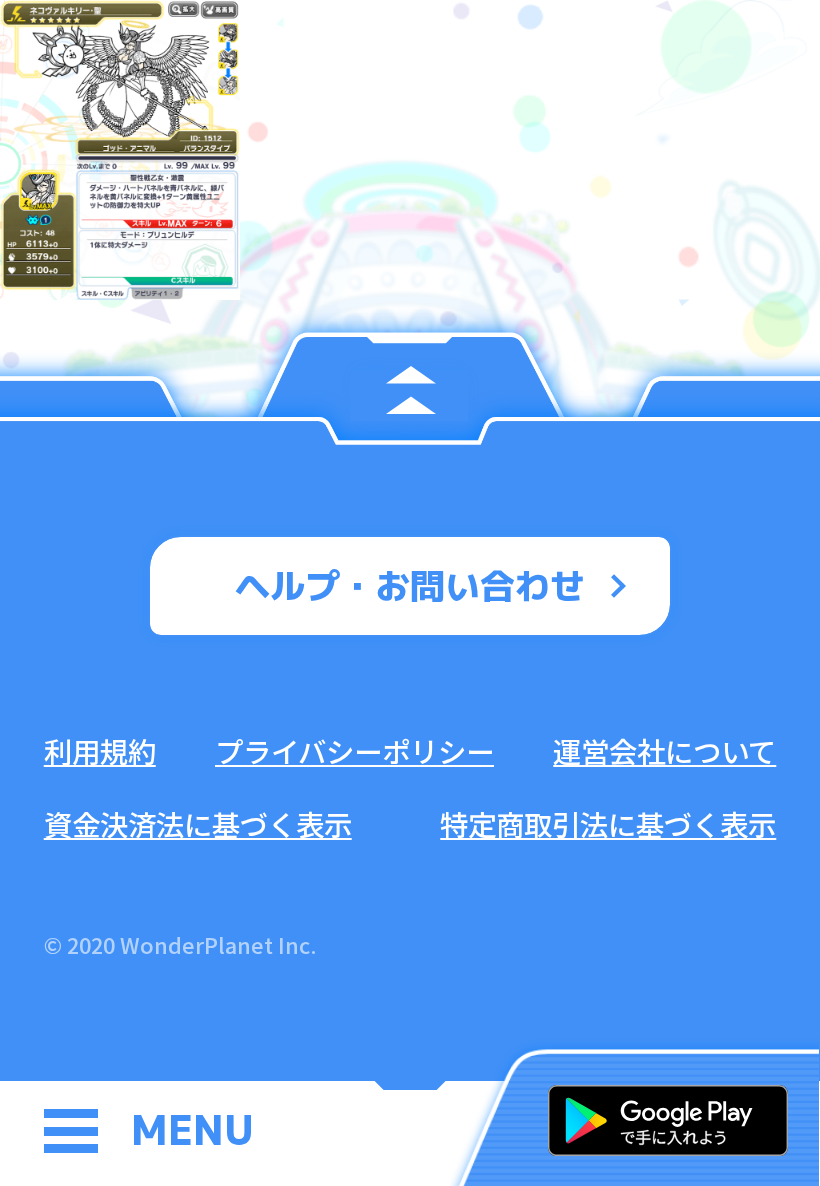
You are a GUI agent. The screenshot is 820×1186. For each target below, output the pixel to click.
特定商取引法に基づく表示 (608, 823)
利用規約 (100, 750)
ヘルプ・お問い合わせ (410, 585)
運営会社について (664, 750)
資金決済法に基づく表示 (198, 823)
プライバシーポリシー (354, 750)
